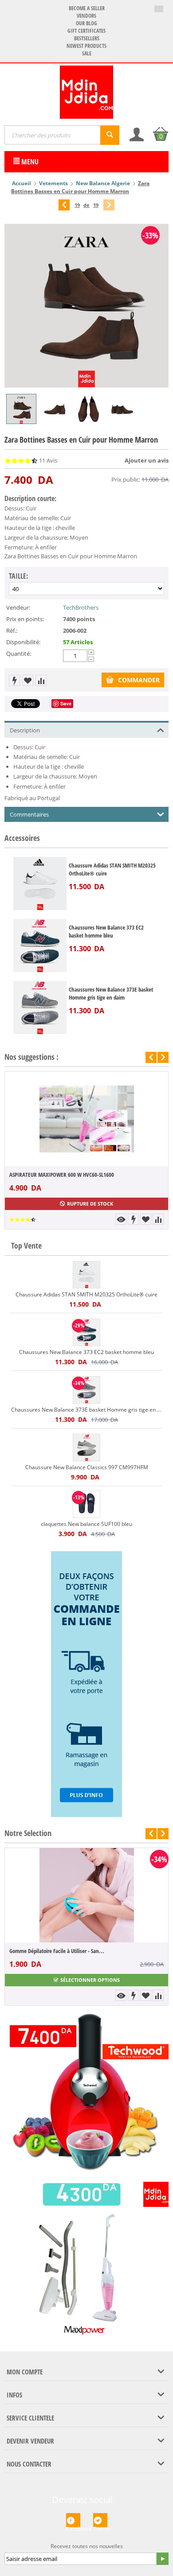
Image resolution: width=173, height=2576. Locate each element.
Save (66, 703)
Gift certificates (86, 31)
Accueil (22, 183)
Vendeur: (18, 607)
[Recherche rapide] (110, 135)
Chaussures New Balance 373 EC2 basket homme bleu (106, 931)
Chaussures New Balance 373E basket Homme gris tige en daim (111, 993)
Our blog (86, 23)
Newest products (86, 46)
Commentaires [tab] (29, 814)
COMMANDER (139, 680)
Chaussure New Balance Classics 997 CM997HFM (87, 1467)
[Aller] (162, 2559)
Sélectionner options (90, 1980)
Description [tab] (25, 730)
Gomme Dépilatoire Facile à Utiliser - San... (57, 1951)
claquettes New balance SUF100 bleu (86, 1524)
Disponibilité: (23, 642)
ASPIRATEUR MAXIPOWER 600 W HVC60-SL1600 (62, 1175)
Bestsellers (87, 38)
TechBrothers (81, 607)
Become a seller (87, 8)
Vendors (86, 16)
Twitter (100, 2526)
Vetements (53, 183)
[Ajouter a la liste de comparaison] (41, 680)
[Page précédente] (64, 205)
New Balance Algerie (103, 183)
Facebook (73, 2526)
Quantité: (19, 654)
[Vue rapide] (121, 1219)
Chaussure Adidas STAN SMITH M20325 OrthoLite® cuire (112, 869)
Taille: (18, 576)
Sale (87, 53)
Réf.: (12, 630)
